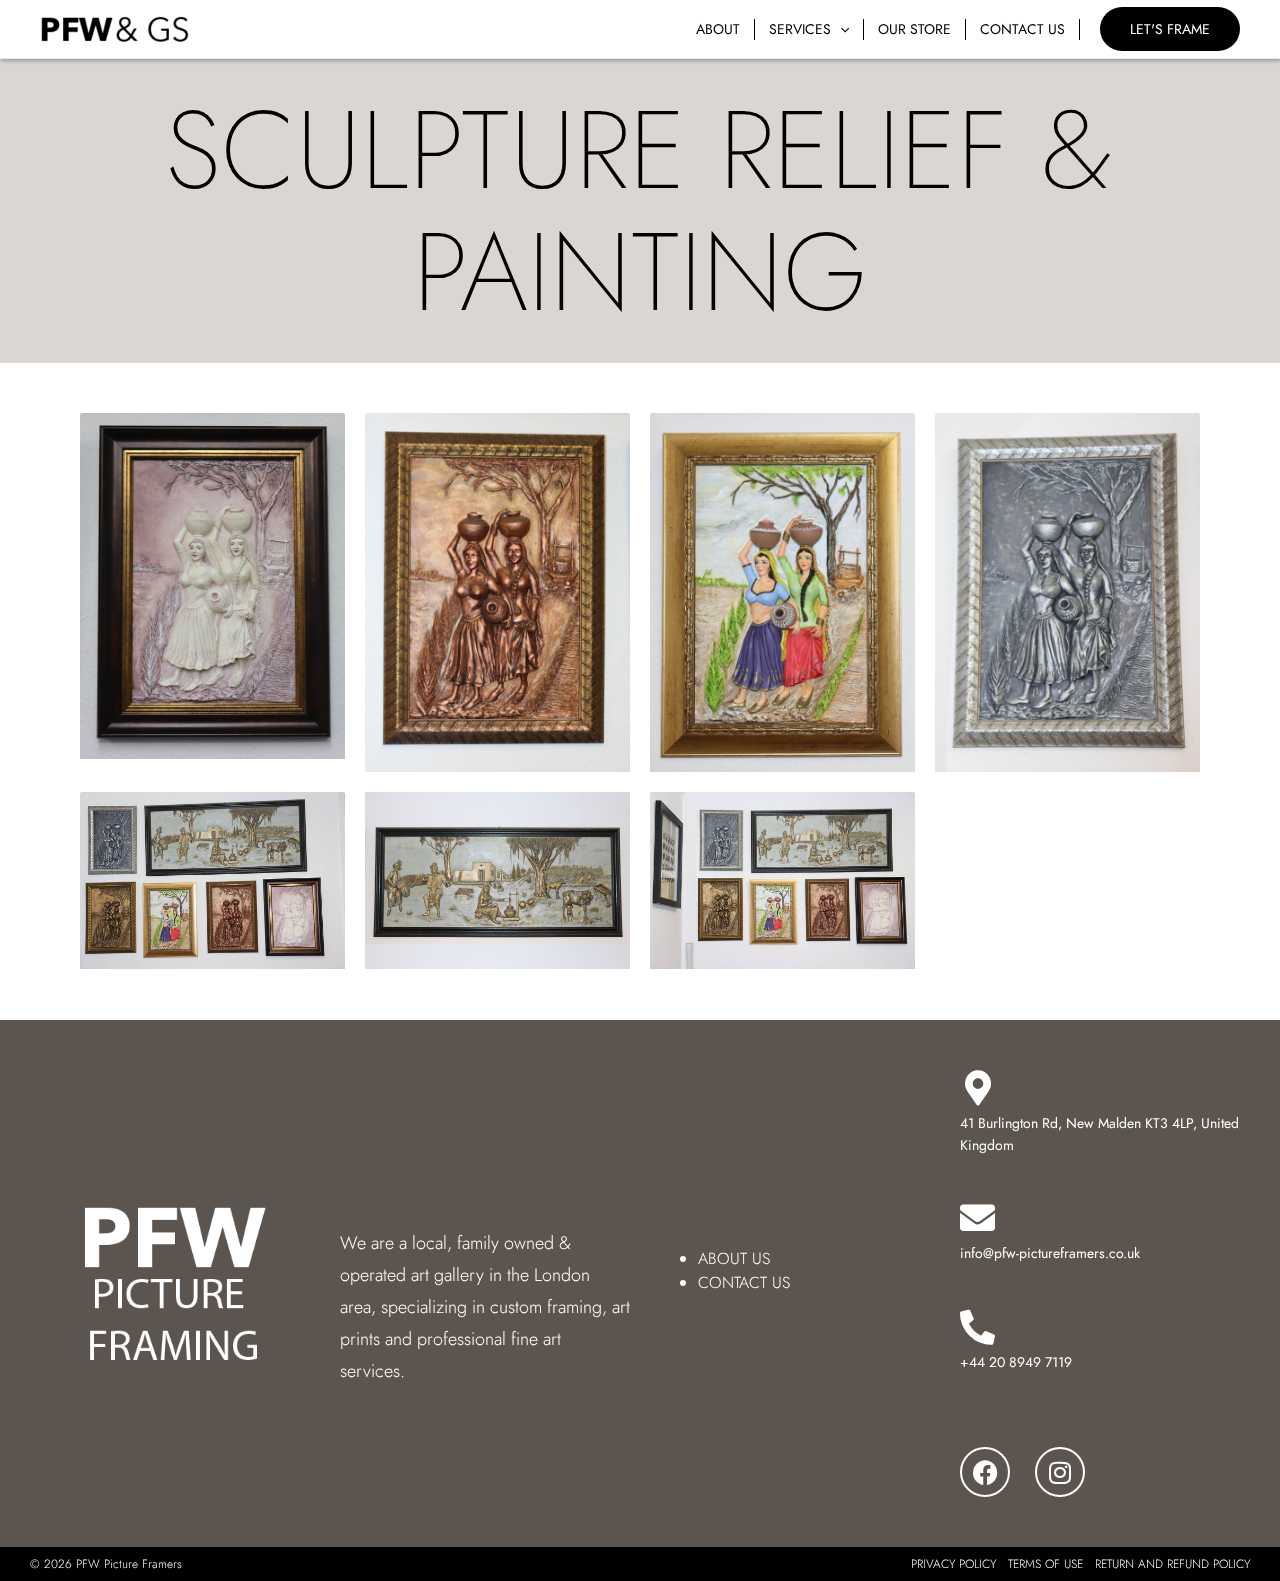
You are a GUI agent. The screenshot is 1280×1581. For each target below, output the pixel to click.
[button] (840, 29)
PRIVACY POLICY (953, 1564)
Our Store (914, 29)
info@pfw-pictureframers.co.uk (1050, 1253)
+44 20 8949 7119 (1016, 1362)
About (718, 29)
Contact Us (1022, 29)
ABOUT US (734, 1258)
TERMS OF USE (1045, 1564)
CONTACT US (744, 1282)
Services (800, 29)
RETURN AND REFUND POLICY (1172, 1564)
